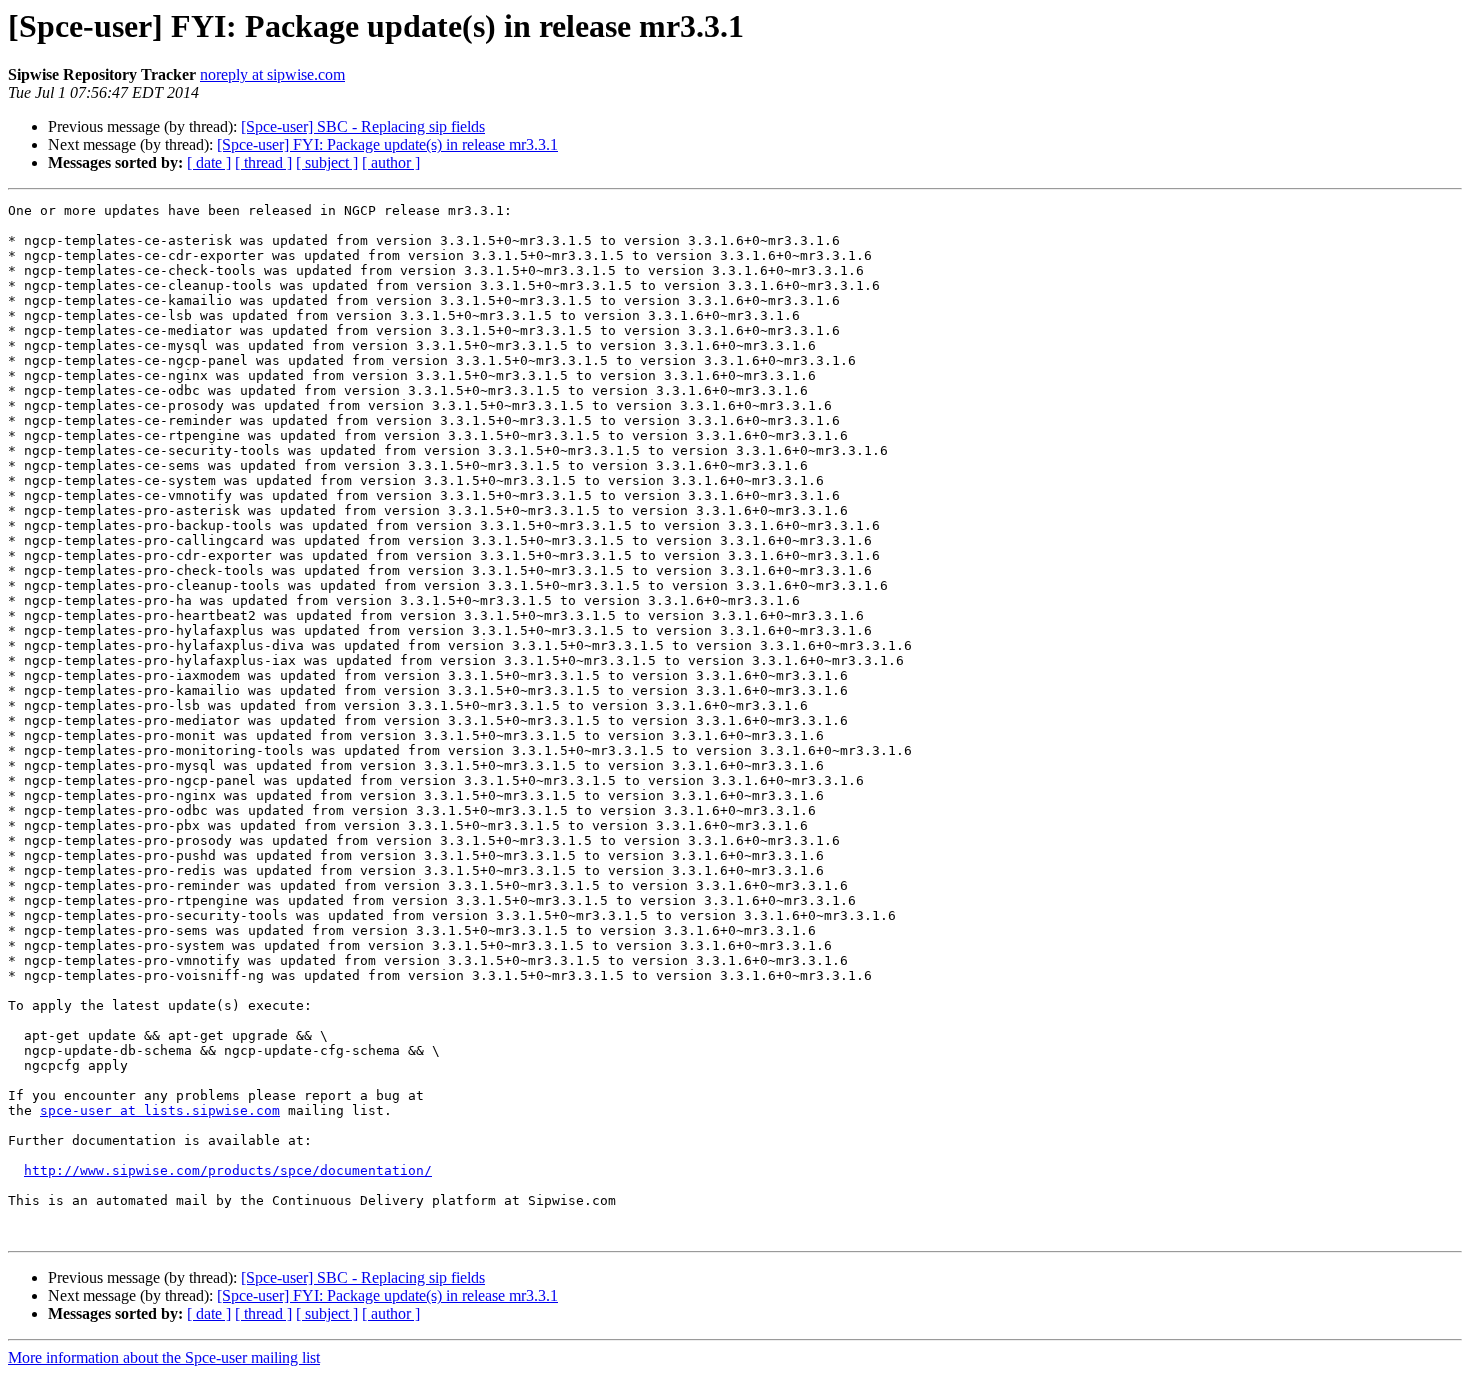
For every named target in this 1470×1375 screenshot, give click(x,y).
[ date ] (209, 162)
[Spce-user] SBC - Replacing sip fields (363, 126)
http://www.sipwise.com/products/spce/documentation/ (228, 1170)
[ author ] (391, 162)
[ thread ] (263, 162)
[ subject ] (327, 162)
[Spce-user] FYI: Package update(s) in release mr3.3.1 (387, 144)
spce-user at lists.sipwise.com (160, 1110)
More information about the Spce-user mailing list (164, 1357)
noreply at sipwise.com (272, 74)
